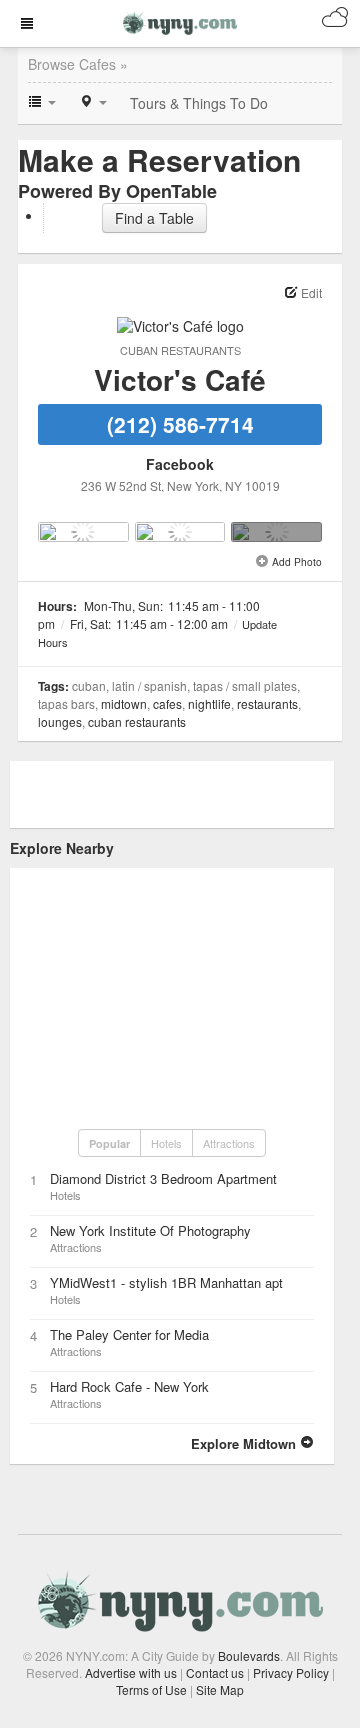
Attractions (229, 1143)
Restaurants (267, 703)
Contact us (215, 1672)
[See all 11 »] (276, 532)
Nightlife (209, 703)
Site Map (220, 1689)
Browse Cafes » (78, 64)
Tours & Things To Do (199, 103)
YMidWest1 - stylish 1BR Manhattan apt (166, 1282)
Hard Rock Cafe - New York (129, 1386)
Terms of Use (151, 1689)
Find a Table (154, 218)
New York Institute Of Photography (150, 1230)
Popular (109, 1143)
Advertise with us (131, 1672)
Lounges (60, 721)
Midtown (124, 703)
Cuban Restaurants (180, 350)
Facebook (180, 464)
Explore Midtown (245, 1443)
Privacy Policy (291, 1672)
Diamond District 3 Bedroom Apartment (163, 1178)
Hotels (166, 1143)
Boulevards (249, 1655)
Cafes (167, 703)
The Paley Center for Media (129, 1334)
